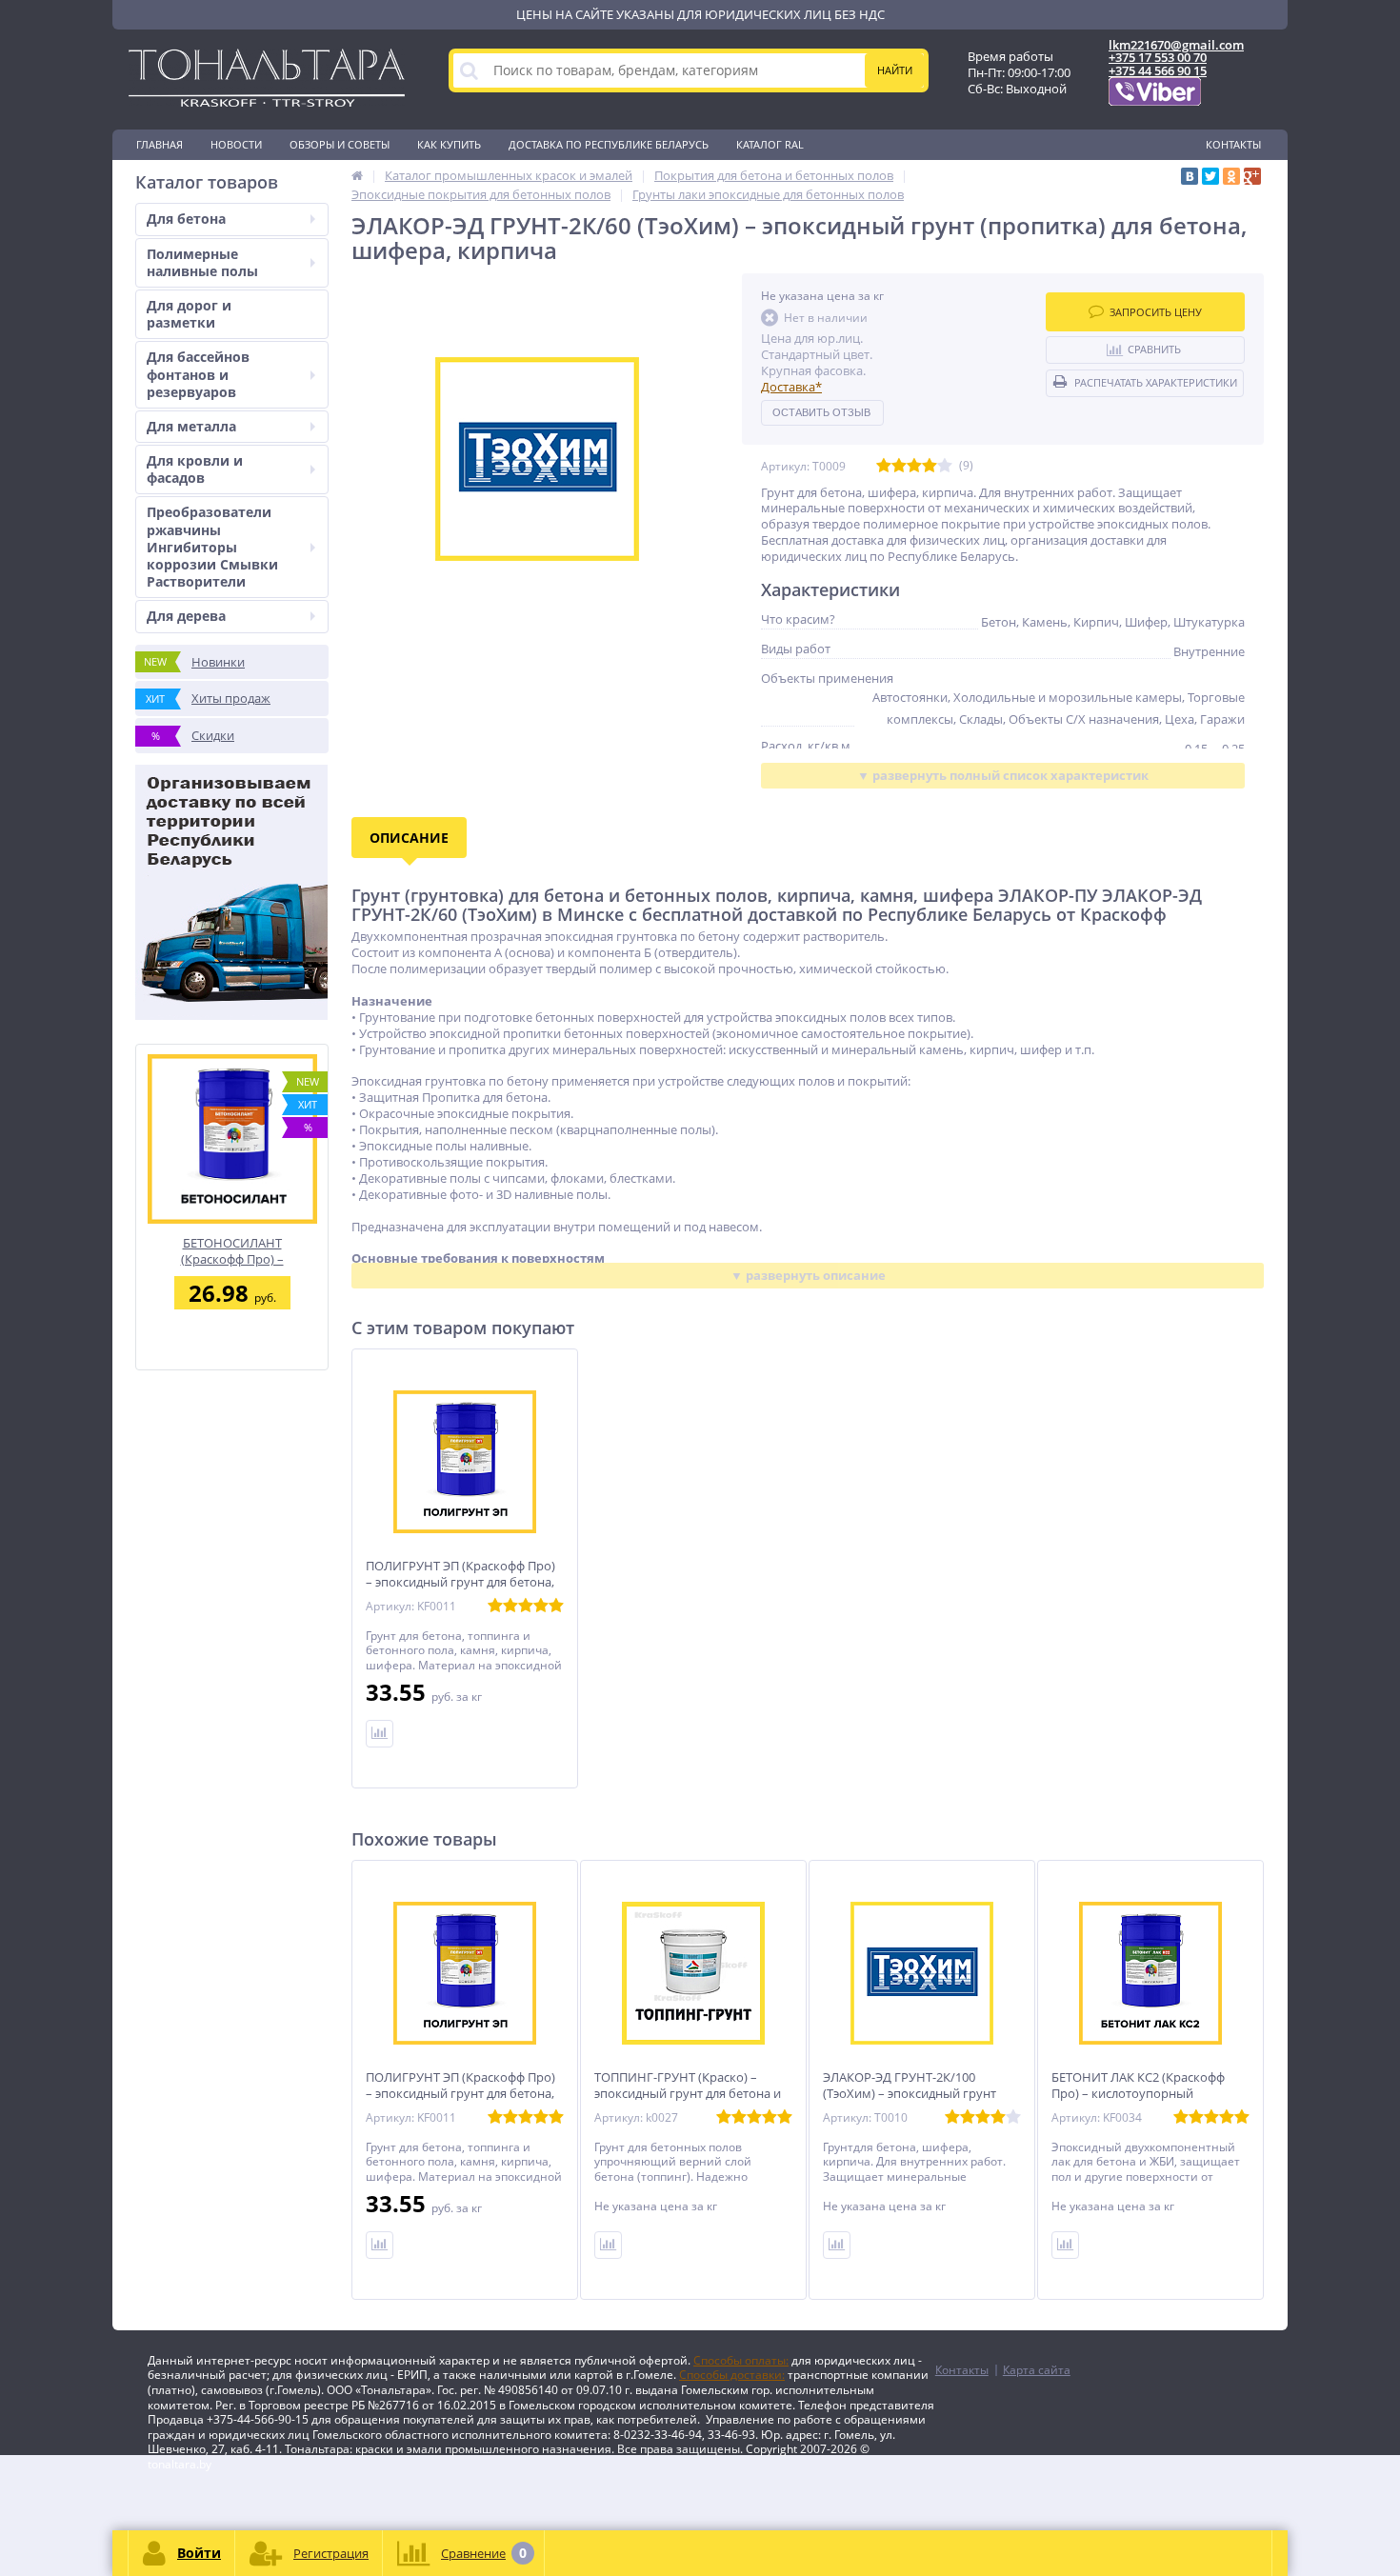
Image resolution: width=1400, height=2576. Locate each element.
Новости (236, 144)
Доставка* (791, 387)
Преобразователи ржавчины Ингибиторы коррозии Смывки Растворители (212, 547)
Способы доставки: (732, 2375)
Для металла (191, 426)
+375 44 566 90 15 (1158, 70)
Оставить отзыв (821, 412)
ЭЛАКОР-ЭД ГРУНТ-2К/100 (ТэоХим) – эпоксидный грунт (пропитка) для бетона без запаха (922, 2094)
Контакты (1233, 144)
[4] (930, 466)
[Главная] (357, 175)
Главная (160, 144)
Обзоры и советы (340, 144)
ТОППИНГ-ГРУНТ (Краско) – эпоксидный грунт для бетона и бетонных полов (688, 2094)
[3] (914, 466)
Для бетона (186, 219)
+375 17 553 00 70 (1158, 57)
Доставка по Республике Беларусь (609, 144)
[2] (899, 466)
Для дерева (186, 616)
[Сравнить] (380, 1734)
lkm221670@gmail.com (1176, 45)
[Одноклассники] (1231, 176)
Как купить (449, 144)
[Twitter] (1210, 176)
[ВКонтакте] (1190, 176)
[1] (884, 466)
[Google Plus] (1252, 176)
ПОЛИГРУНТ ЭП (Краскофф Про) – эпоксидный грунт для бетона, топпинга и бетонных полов (460, 1582)
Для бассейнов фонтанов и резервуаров (198, 374)
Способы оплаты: (741, 2360)
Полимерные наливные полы (202, 262)
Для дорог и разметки (189, 314)
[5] (945, 466)
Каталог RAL (770, 144)
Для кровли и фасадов (195, 469)
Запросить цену (1156, 312)
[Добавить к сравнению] (380, 2245)
